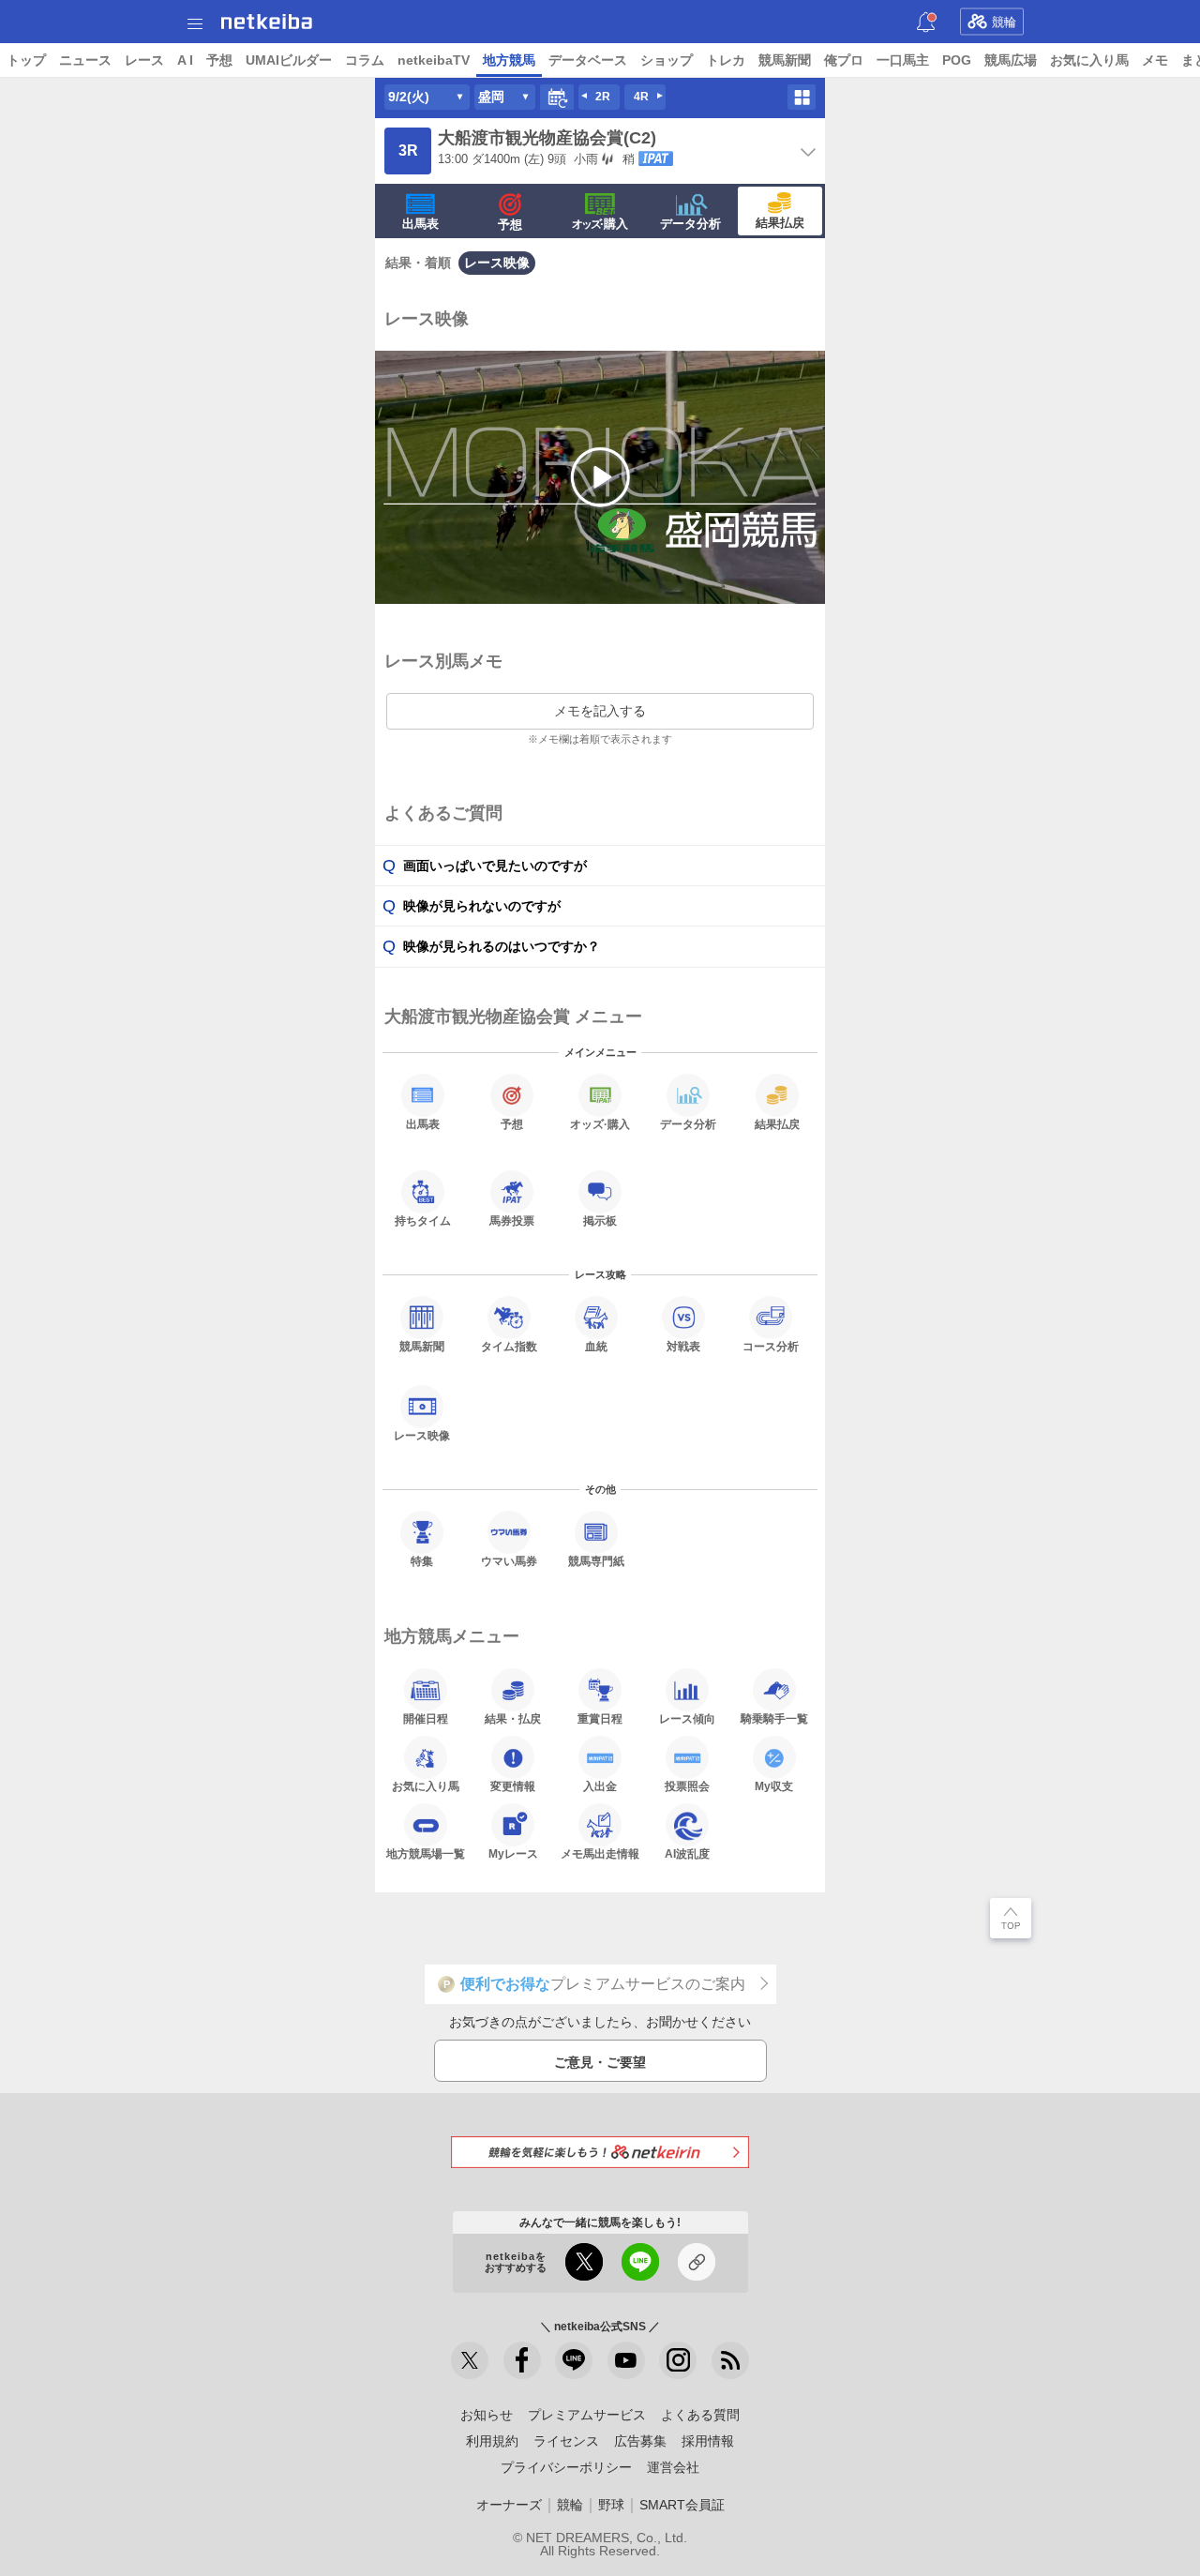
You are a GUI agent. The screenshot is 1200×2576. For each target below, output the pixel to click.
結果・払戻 (513, 1718)
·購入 (600, 224)
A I (185, 60)
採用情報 (708, 2441)
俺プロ (844, 60)
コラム (365, 60)
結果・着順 (418, 263)
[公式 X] (470, 2360)
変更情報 (513, 1786)
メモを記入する (600, 711)
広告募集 (640, 2441)
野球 (611, 2505)
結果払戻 (780, 223)
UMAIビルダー (289, 60)
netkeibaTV (434, 60)
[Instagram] (678, 2360)
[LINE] (574, 2360)
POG (957, 60)
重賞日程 (600, 1718)
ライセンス (566, 2441)
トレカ (726, 60)
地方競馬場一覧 (426, 1853)
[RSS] (730, 2360)
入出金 (600, 1786)
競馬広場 (1011, 60)
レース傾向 (687, 1718)
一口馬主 (903, 60)
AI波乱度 (687, 1853)
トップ (26, 60)
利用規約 (492, 2441)
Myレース (513, 1853)
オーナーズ (509, 2505)
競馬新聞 (785, 60)
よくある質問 (700, 2415)
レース (144, 60)
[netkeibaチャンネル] (626, 2360)
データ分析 (690, 224)
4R (641, 97)
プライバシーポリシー (566, 2467)
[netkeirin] (600, 2152)
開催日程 (426, 1718)
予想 (219, 60)
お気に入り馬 (1089, 60)
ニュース (85, 60)
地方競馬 (509, 60)
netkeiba (267, 22)
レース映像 (497, 263)
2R (603, 97)
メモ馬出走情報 (600, 1853)
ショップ (667, 60)
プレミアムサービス (587, 2415)
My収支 (774, 1786)
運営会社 (673, 2467)
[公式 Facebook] (522, 2360)
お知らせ (487, 2415)
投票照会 (687, 1786)
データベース (588, 60)
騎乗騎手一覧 (774, 1718)
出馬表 (420, 224)
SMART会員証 (682, 2505)
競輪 (1004, 22)
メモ (1155, 60)
